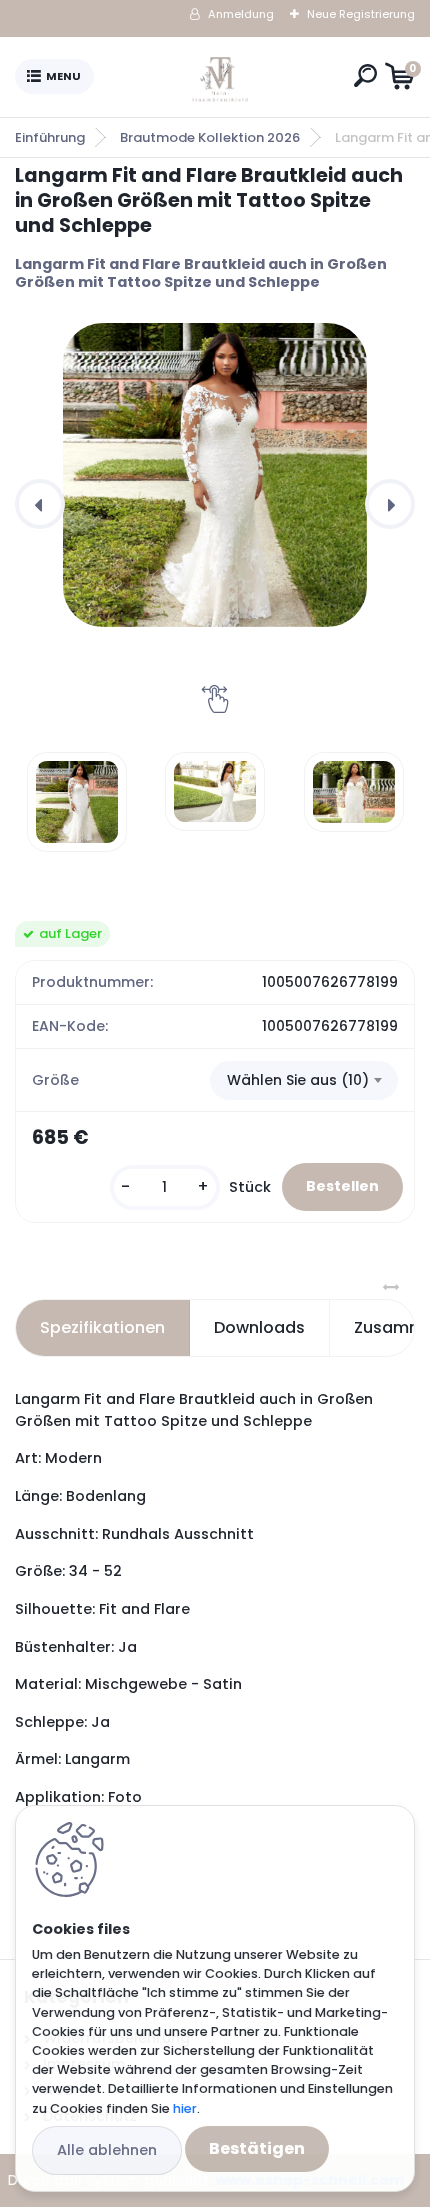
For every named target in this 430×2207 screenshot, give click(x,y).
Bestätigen (257, 2148)
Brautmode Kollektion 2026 (210, 137)
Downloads (259, 1327)
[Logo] (220, 77)
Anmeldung (241, 14)
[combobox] (304, 1081)
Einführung (50, 137)
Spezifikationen (102, 1327)
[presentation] (40, 504)
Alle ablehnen (107, 2150)
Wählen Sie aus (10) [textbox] (298, 1080)
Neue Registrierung (361, 14)
